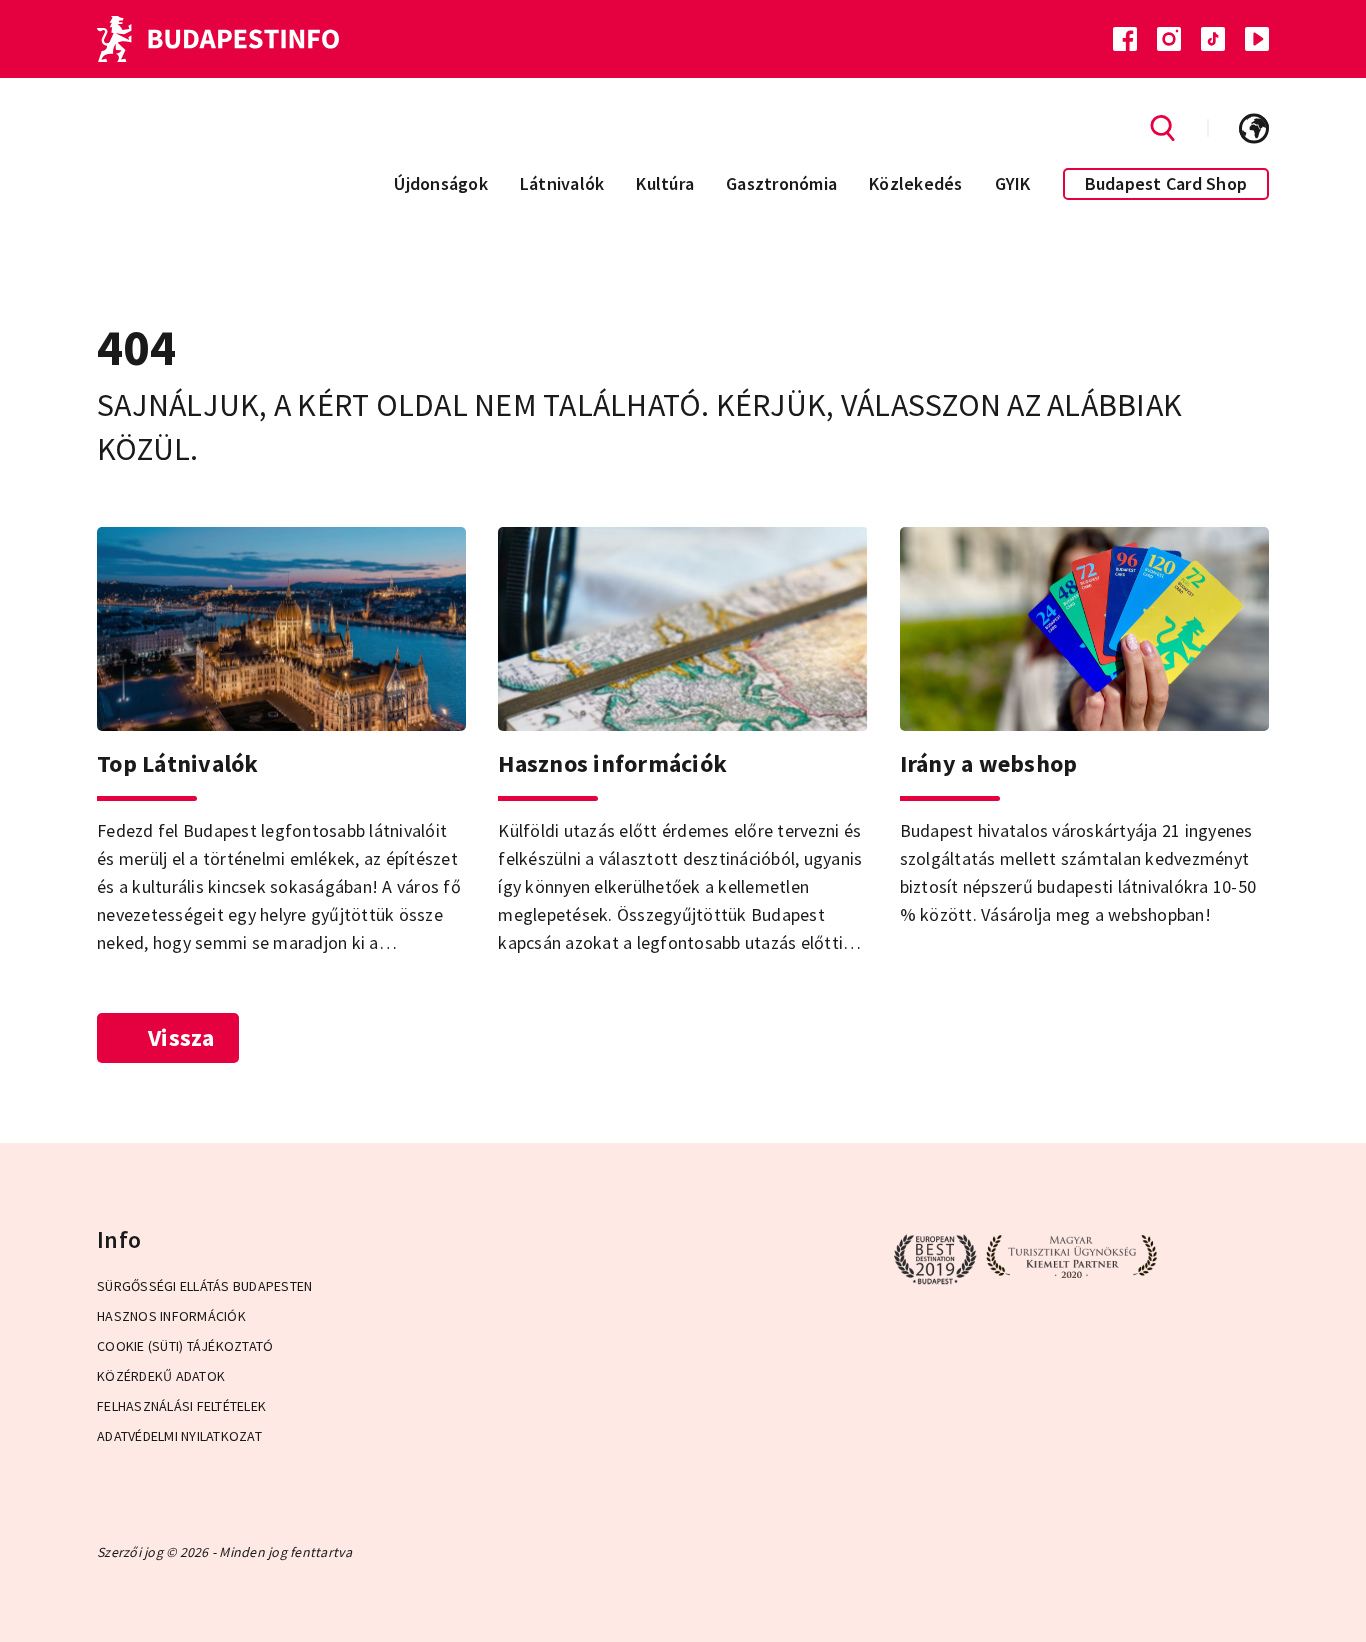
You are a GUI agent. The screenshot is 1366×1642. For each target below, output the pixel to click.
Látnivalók (562, 183)
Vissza (181, 1037)
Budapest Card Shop (1166, 183)
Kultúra (665, 183)
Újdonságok (441, 183)
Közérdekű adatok (161, 1376)
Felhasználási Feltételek (181, 1406)
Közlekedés (916, 183)
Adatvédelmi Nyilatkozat (179, 1436)
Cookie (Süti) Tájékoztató (185, 1346)
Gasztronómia (781, 183)
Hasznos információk (171, 1316)
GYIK (1013, 183)
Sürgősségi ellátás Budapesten (204, 1286)
